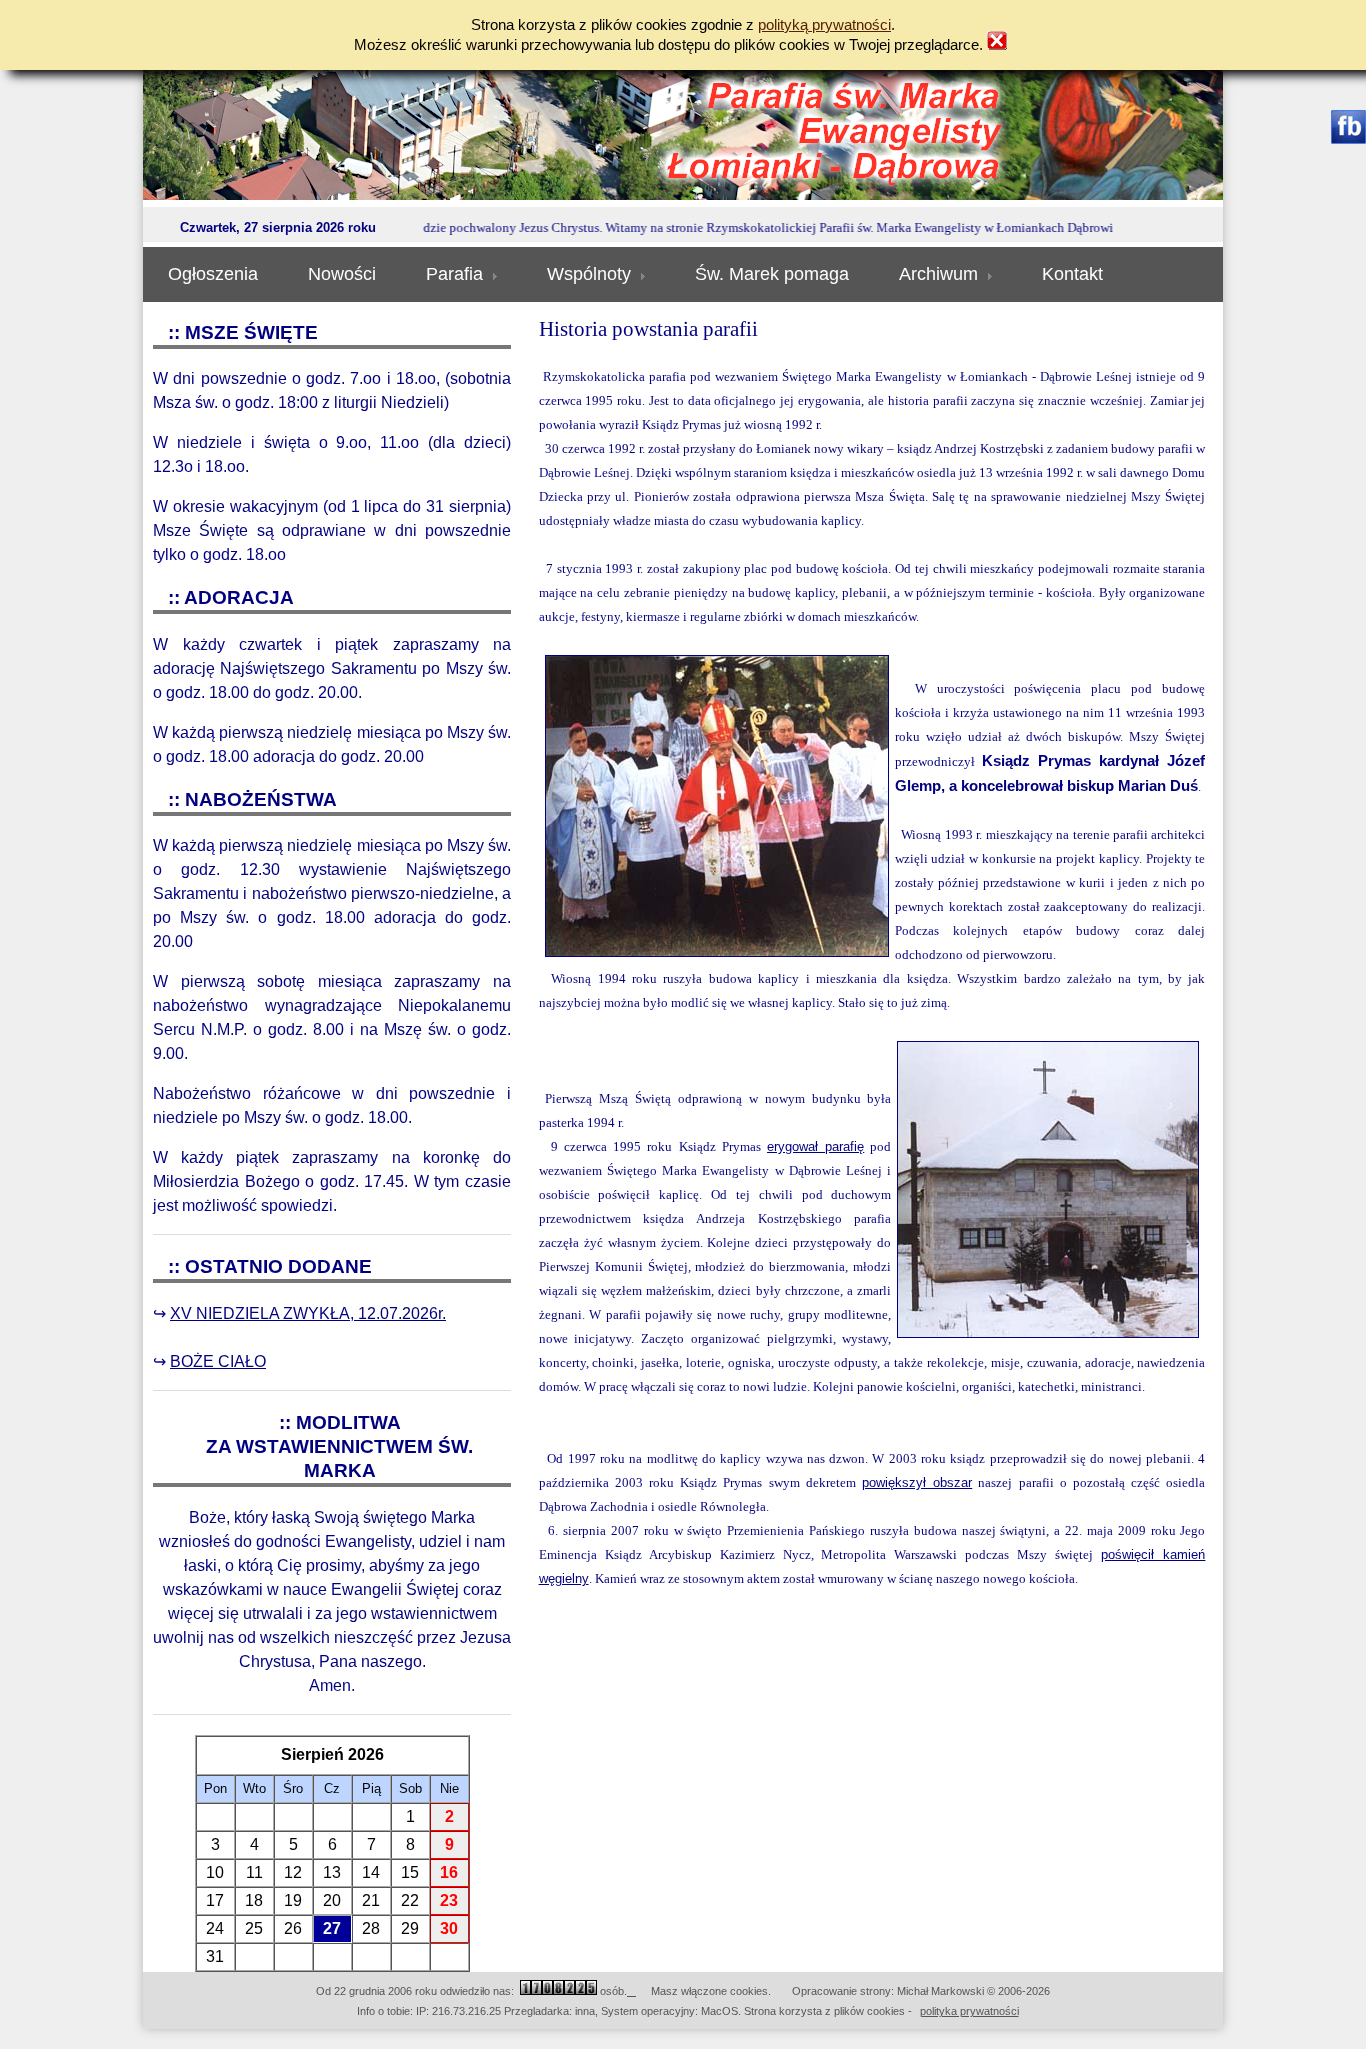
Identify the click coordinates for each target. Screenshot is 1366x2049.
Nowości (342, 274)
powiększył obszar (917, 1482)
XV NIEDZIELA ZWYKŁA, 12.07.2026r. (308, 1313)
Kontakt (1072, 274)
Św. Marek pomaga (772, 274)
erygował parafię (815, 1146)
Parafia (454, 274)
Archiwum (938, 274)
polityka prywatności (969, 2011)
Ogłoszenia (213, 274)
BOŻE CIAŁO (218, 1361)
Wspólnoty (589, 274)
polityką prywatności (824, 25)
